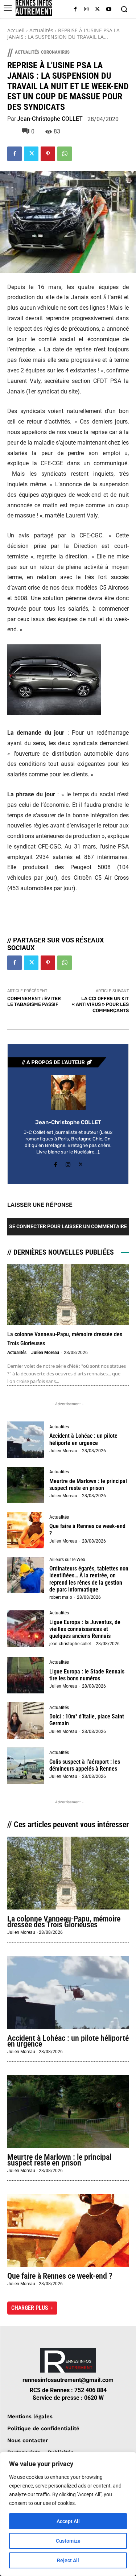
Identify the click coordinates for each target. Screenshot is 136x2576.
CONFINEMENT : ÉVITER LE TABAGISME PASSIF (34, 1002)
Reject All (68, 2560)
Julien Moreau (45, 1353)
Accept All (68, 2521)
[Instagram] (86, 10)
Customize (68, 2541)
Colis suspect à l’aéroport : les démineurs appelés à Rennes (85, 1765)
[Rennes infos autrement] (34, 8)
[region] (68, 2514)
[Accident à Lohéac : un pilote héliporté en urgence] (26, 1440)
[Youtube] (109, 10)
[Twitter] (97, 10)
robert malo (61, 1597)
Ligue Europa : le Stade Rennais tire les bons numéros (87, 1675)
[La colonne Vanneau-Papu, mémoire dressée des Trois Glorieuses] (68, 1295)
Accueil (16, 30)
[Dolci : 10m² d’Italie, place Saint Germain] (26, 1720)
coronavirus (55, 52)
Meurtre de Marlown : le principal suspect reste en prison (88, 1485)
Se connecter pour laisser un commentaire (68, 1226)
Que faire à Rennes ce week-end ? (60, 2276)
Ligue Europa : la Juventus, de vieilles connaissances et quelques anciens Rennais (85, 1629)
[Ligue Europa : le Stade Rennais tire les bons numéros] (26, 1675)
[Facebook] (75, 10)
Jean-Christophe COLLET (50, 119)
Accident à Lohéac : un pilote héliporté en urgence (83, 1439)
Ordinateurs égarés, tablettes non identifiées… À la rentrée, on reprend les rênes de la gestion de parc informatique (89, 1579)
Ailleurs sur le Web (67, 1560)
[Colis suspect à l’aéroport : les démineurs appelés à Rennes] (26, 1766)
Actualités (41, 30)
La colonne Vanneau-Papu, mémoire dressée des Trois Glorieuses (64, 1922)
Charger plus (30, 2308)
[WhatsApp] (65, 154)
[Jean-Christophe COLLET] (68, 1093)
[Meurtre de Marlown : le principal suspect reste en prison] (26, 1485)
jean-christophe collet (70, 1644)
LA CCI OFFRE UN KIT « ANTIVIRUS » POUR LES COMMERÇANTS (100, 1004)
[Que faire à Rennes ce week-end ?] (26, 1530)
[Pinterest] (48, 154)
